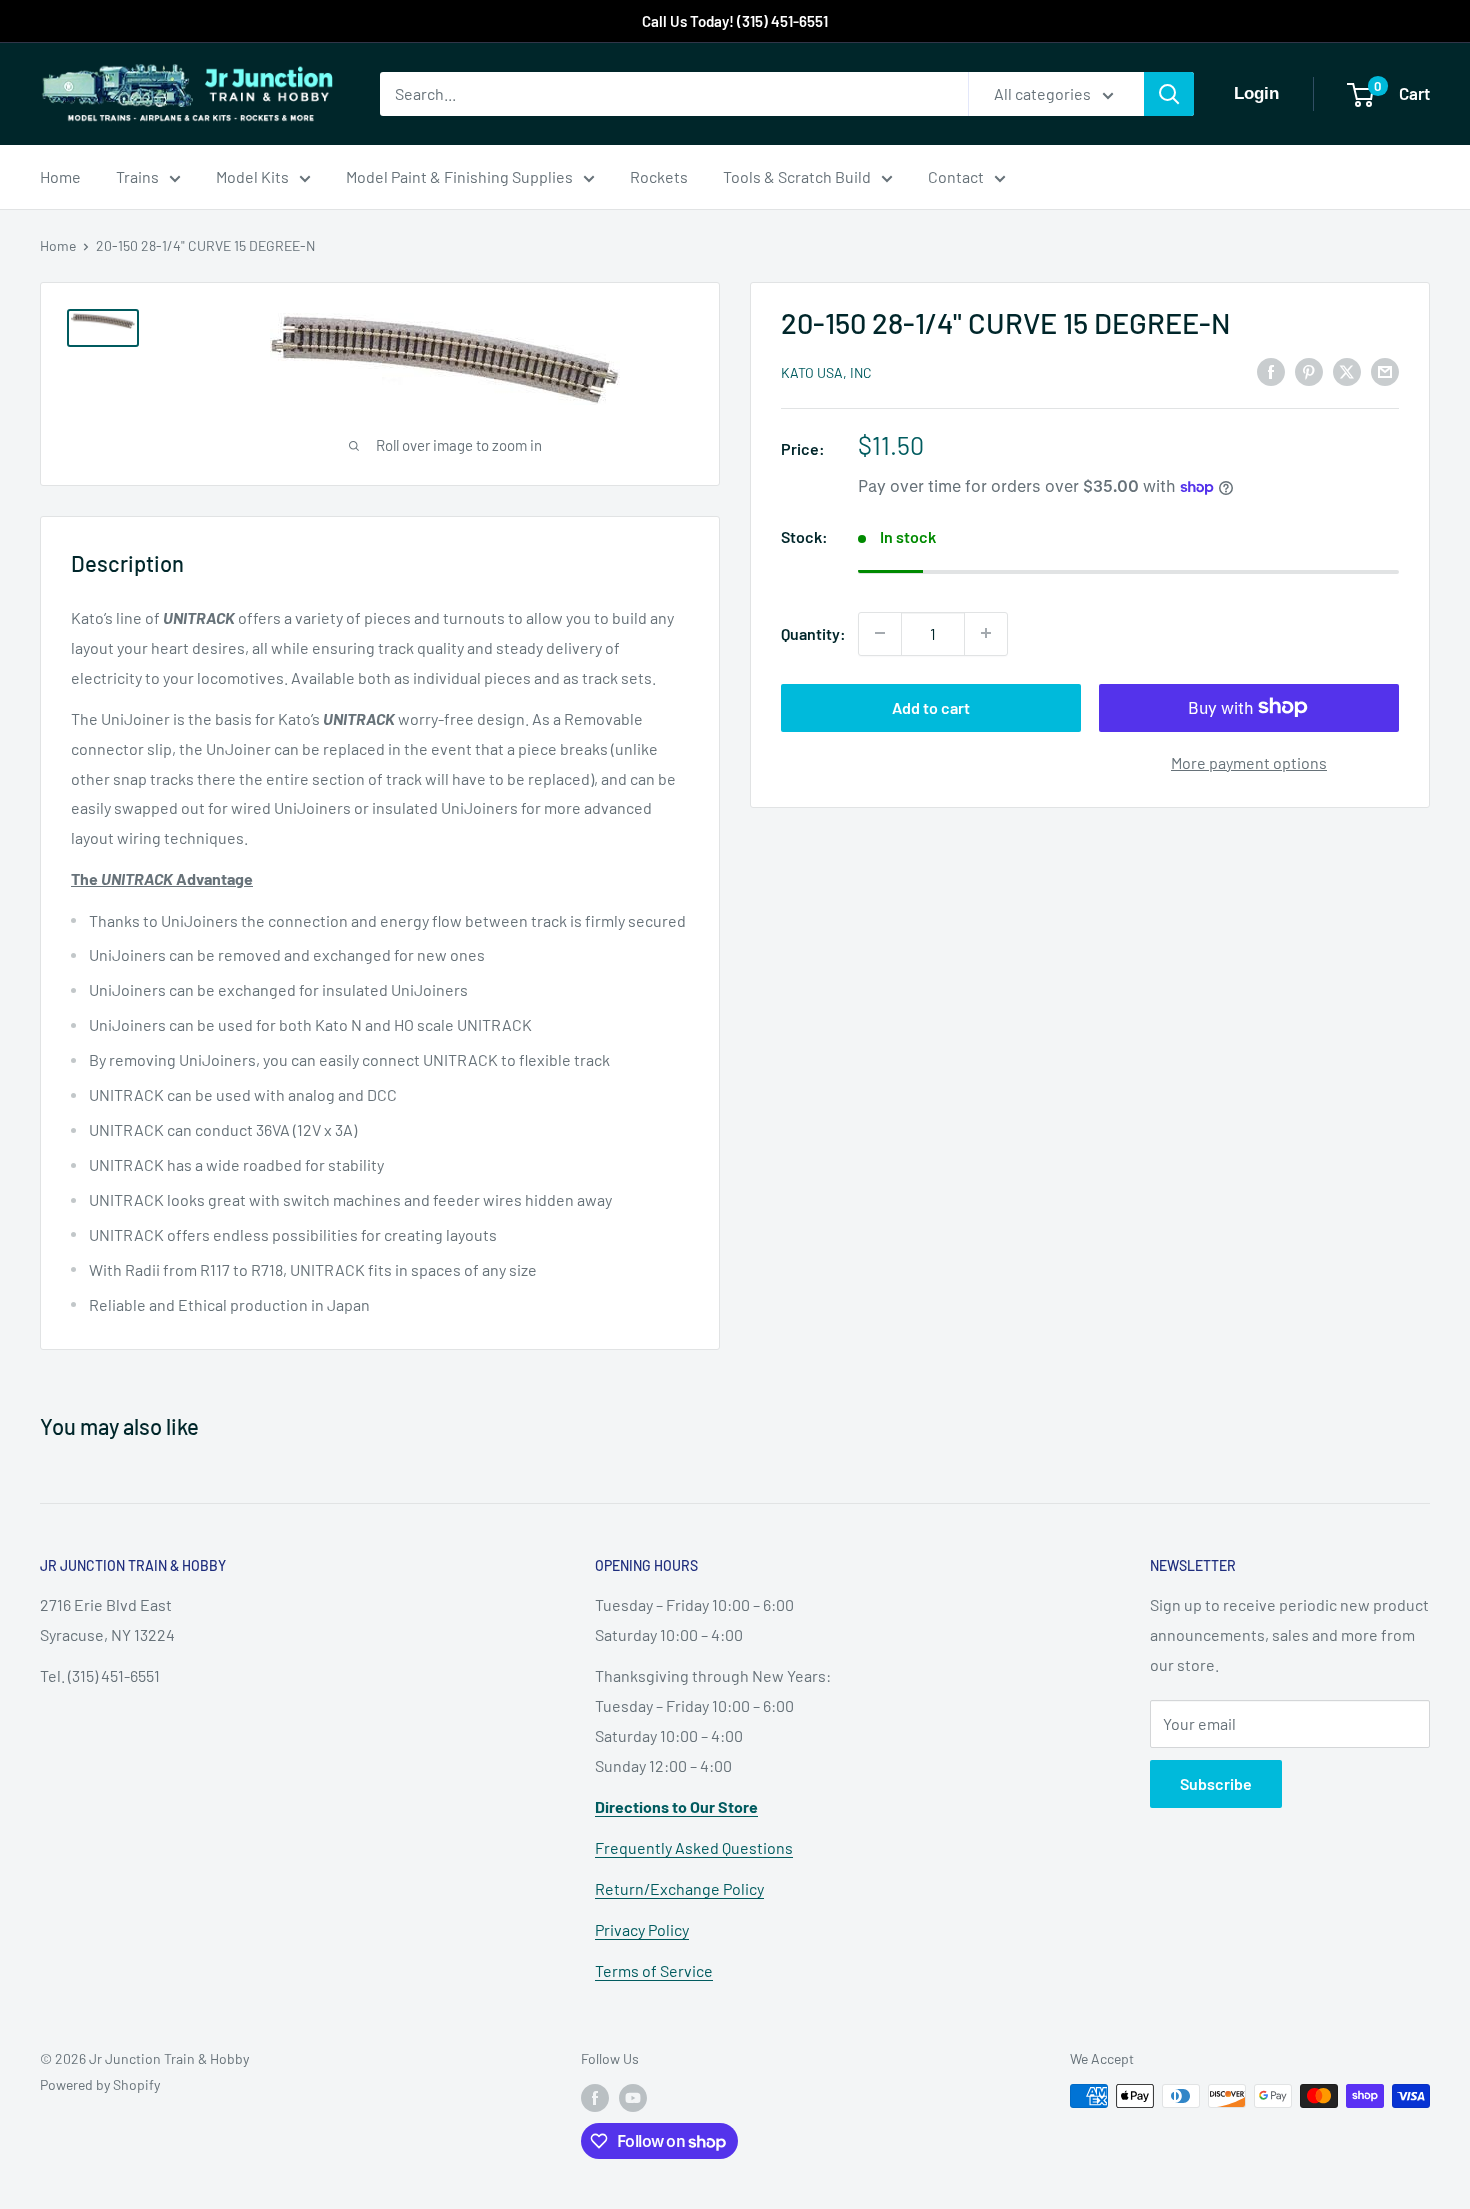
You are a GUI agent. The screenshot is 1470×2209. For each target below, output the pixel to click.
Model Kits (252, 176)
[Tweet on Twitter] (1347, 370)
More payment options (1249, 761)
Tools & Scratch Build (797, 176)
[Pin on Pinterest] (1309, 370)
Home (60, 176)
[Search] (1169, 94)
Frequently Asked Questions (694, 1847)
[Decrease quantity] (880, 633)
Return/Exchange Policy (679, 1888)
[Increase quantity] (986, 633)
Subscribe (1216, 1783)
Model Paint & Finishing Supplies (459, 176)
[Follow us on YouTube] (633, 2098)
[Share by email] (1385, 370)
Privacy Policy (642, 1929)
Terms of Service (654, 1970)
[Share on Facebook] (1271, 370)
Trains (137, 176)
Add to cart (931, 706)
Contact (956, 176)
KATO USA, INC (826, 372)
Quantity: (813, 633)
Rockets (659, 176)
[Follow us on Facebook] (595, 2098)
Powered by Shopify (100, 2084)
